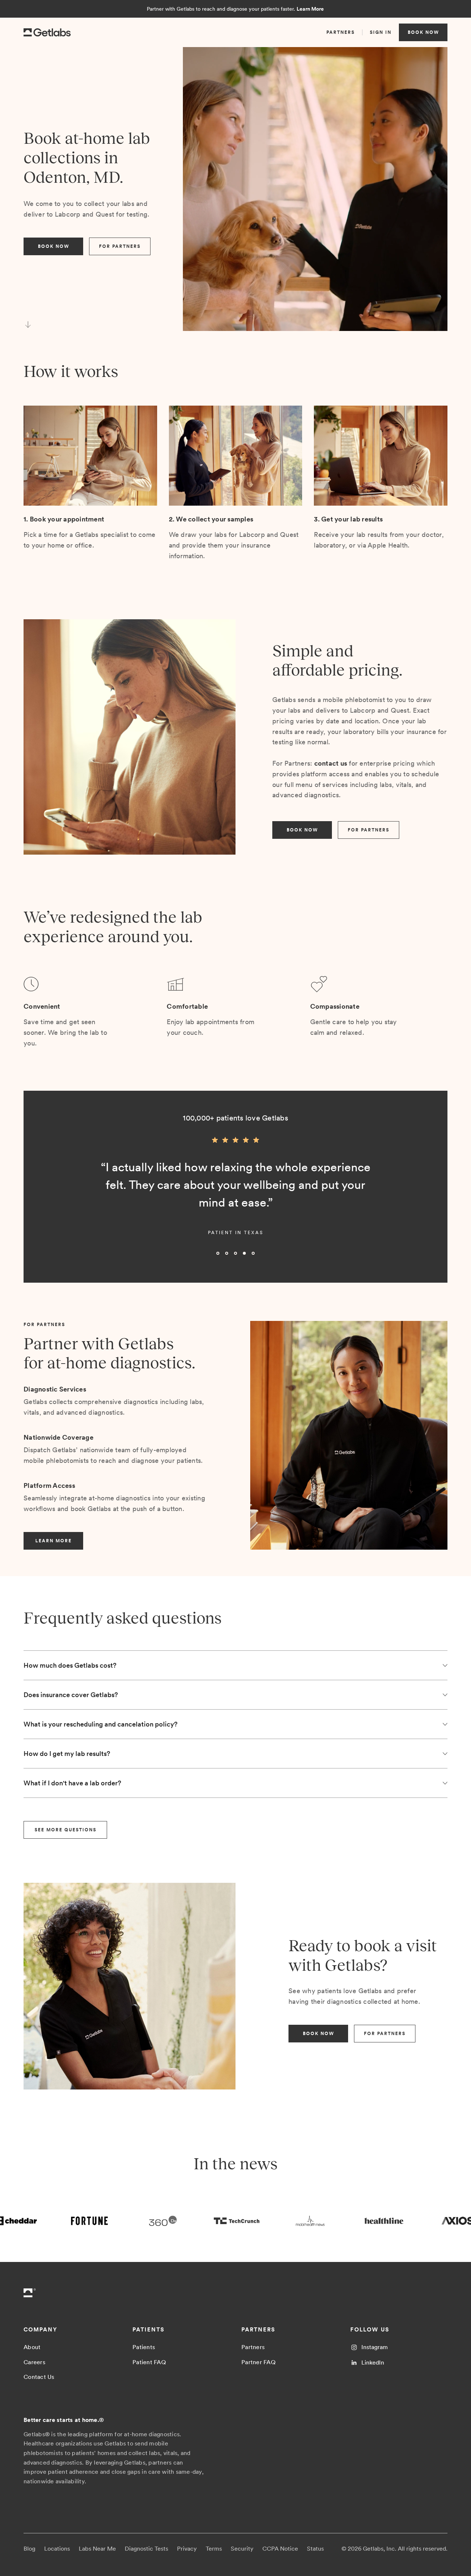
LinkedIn (373, 2363)
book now (423, 32)
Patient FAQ (149, 2362)
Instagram (375, 2347)
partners (341, 32)
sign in (381, 32)
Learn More (310, 9)
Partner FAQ (258, 2362)
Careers (34, 2362)
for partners (120, 246)
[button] (38, 1198)
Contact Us (39, 2377)
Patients (144, 2347)
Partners (253, 2347)
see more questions (65, 1830)
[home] (47, 33)
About (32, 2347)
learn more (54, 1541)
